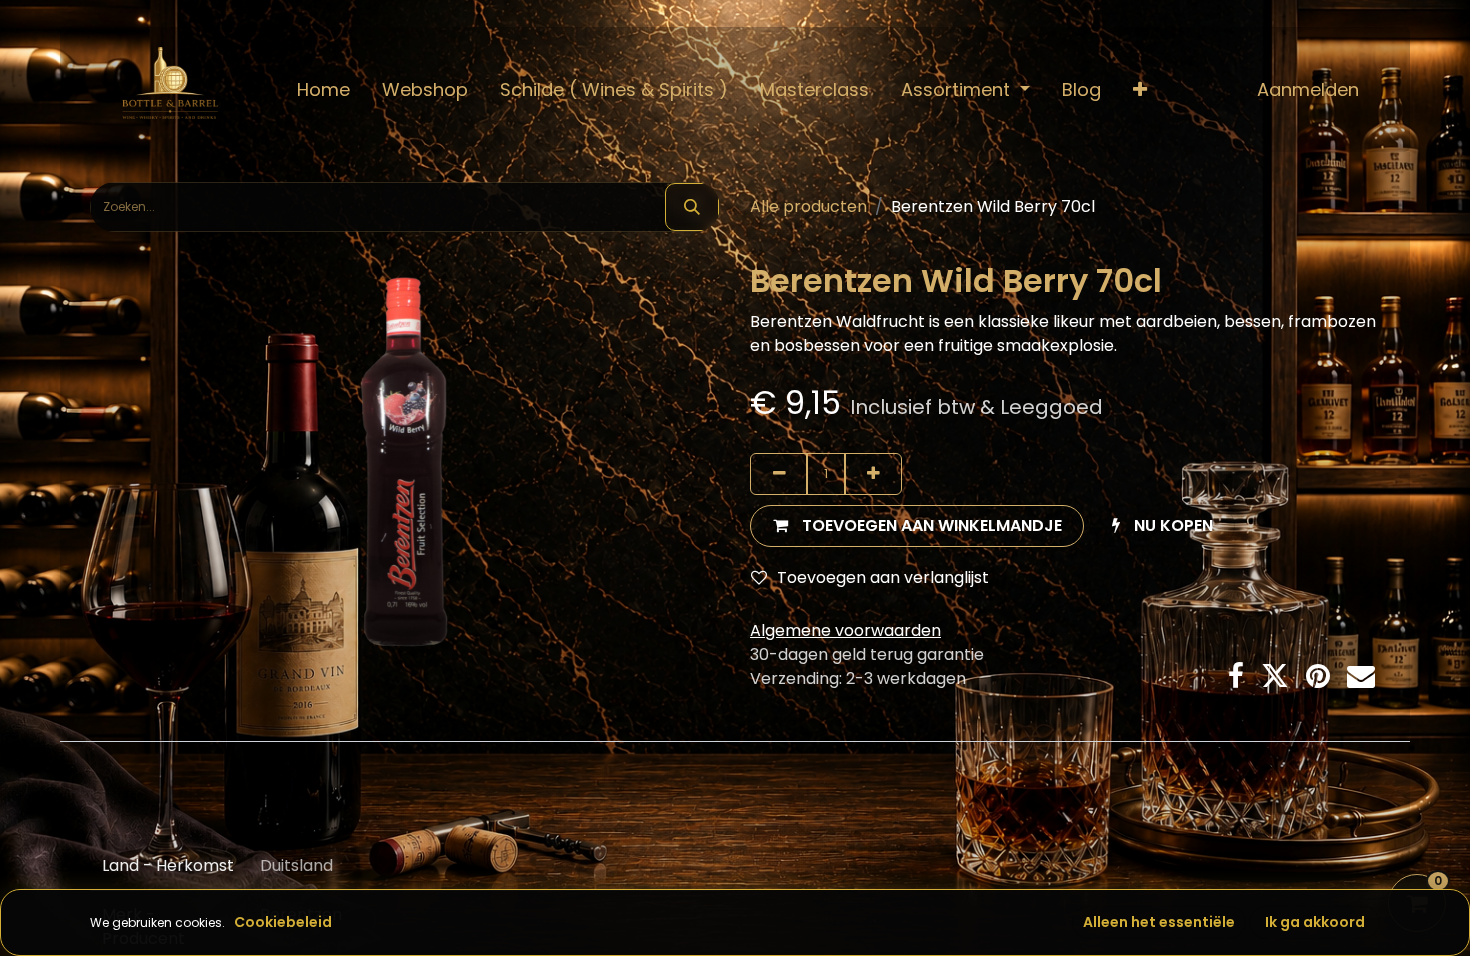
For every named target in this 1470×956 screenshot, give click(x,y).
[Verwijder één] (779, 474)
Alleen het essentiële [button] (1159, 922)
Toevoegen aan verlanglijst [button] (883, 577)
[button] (1140, 89)
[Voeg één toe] (873, 474)
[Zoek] (692, 207)
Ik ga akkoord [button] (1315, 922)
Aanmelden (1308, 89)
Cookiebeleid (283, 922)
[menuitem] (323, 89)
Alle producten (808, 206)
